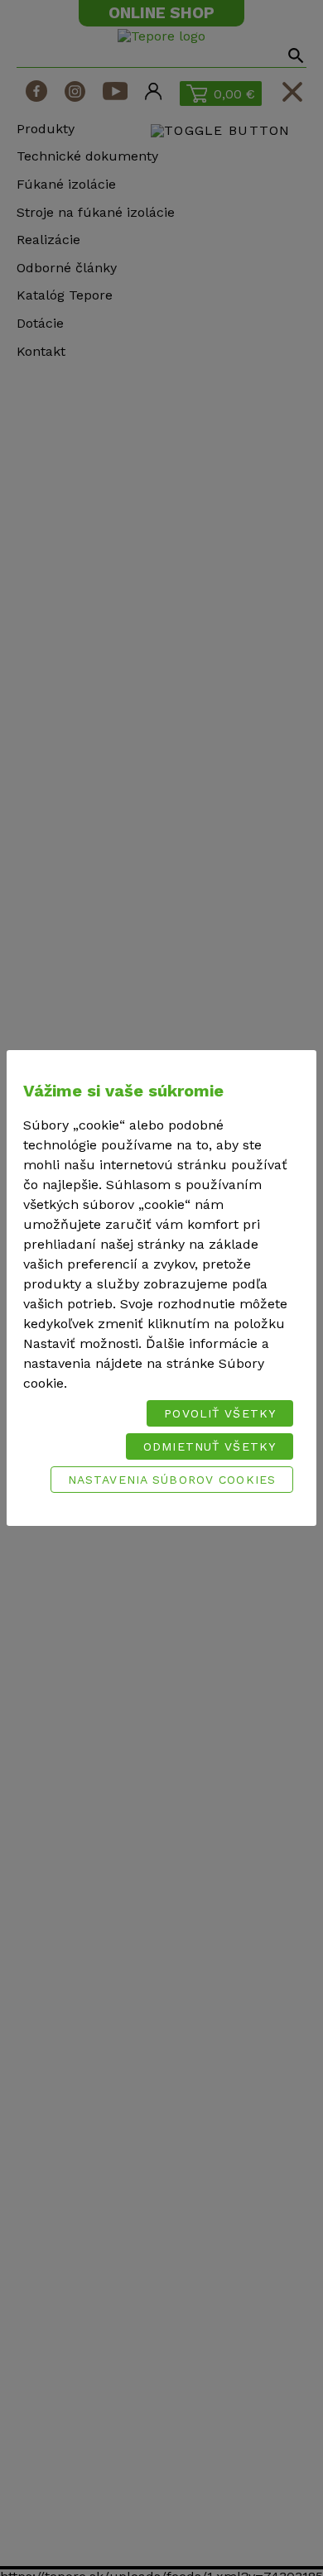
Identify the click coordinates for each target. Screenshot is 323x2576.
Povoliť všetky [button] (220, 1413)
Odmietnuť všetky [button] (210, 1446)
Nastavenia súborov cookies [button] (172, 1480)
